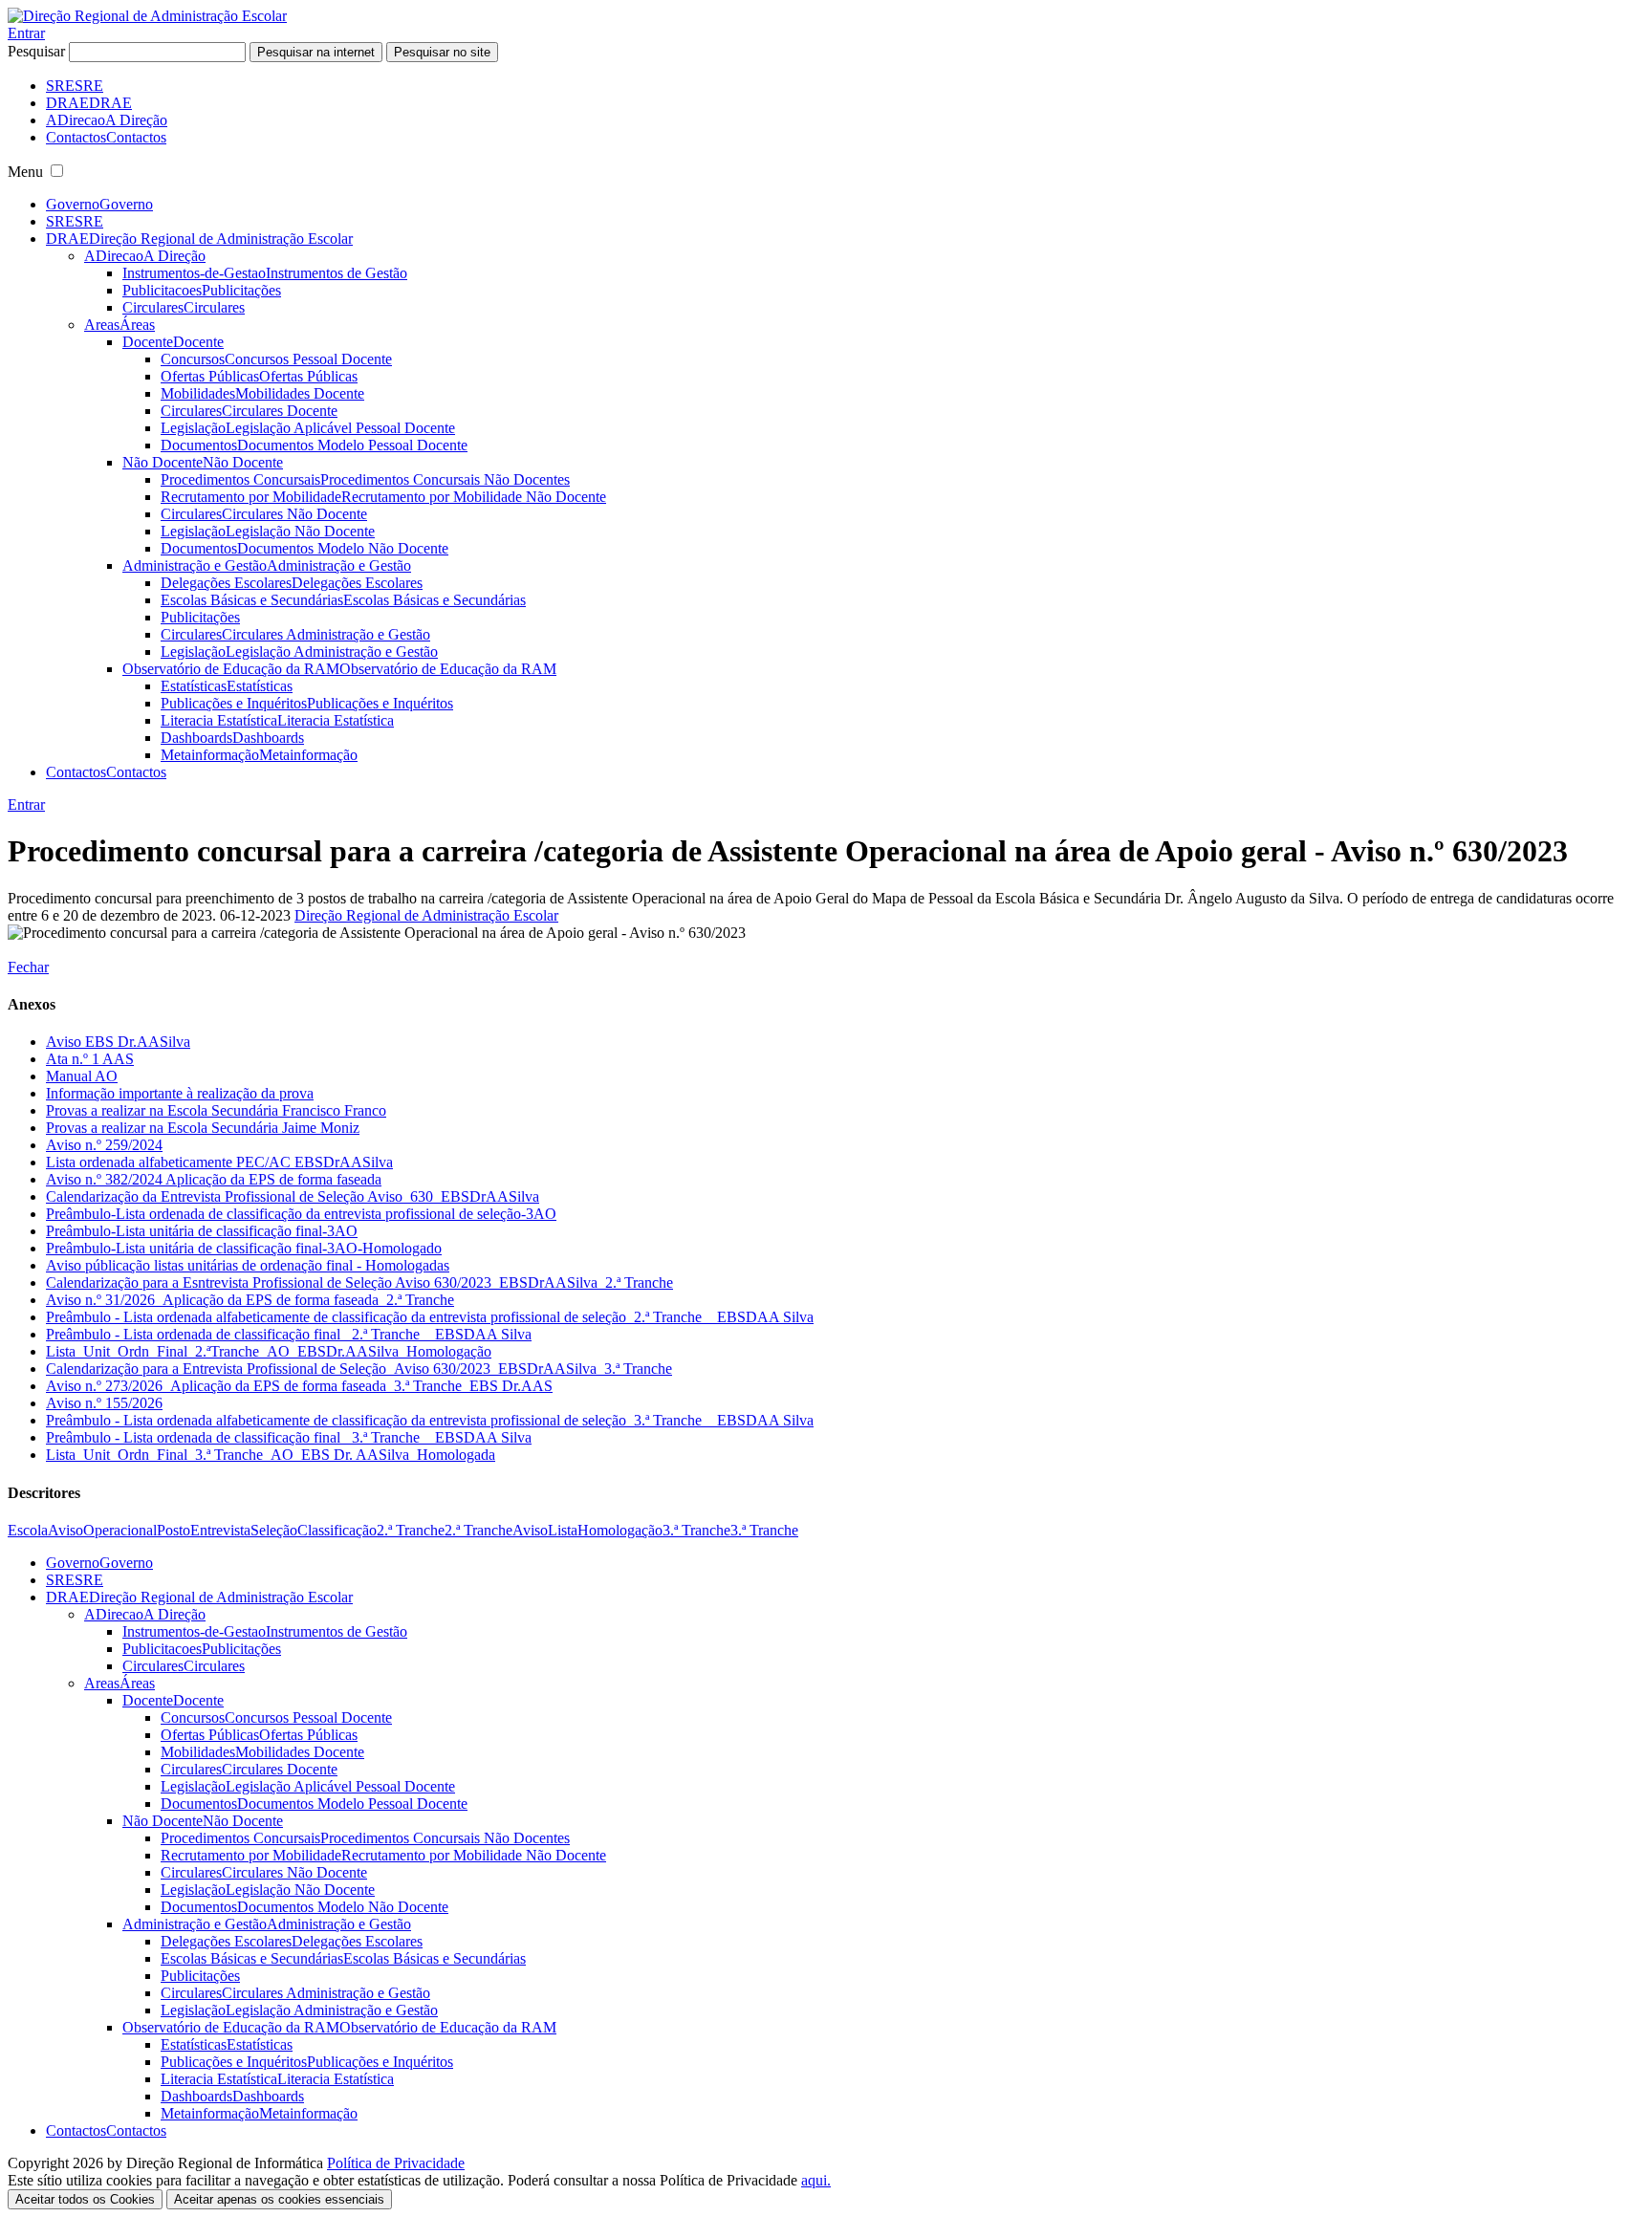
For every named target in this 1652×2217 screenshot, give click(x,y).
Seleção (274, 1530)
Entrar (26, 33)
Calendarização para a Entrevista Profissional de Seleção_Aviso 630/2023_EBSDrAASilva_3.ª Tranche (359, 1369)
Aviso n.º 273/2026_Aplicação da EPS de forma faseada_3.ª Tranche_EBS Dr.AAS (299, 1386)
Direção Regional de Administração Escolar (426, 915)
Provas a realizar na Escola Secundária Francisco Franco (216, 1110)
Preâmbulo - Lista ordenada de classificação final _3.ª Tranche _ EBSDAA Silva (289, 1437)
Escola (28, 1530)
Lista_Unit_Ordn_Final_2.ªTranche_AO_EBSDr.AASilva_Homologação (269, 1351)
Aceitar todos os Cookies (85, 2199)
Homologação (620, 1530)
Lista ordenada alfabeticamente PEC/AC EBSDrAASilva (219, 1162)
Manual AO (82, 1076)
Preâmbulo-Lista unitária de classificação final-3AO (202, 1231)
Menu (25, 172)
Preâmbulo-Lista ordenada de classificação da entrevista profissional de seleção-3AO (301, 1214)
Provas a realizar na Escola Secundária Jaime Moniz (203, 1128)
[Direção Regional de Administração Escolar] (147, 16)
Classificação (337, 1530)
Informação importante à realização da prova (180, 1093)
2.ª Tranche (411, 1530)
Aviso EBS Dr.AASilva (118, 1042)
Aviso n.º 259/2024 (104, 1145)
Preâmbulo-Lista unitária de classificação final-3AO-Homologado (244, 1248)
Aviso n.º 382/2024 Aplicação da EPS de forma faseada (214, 1179)
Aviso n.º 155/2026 (104, 1403)
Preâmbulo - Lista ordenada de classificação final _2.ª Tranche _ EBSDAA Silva (289, 1334)
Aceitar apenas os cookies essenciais (279, 2199)
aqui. (816, 2180)
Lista (563, 1530)
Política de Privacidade (396, 2163)
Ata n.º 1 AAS (90, 1059)
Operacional (120, 1530)
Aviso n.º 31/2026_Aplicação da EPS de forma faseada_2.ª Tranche (250, 1300)
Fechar (28, 967)
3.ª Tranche (696, 1530)
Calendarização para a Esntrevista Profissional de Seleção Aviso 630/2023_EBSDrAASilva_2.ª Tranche (359, 1282)
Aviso (65, 1530)
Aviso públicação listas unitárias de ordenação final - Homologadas (248, 1265)
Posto (174, 1530)
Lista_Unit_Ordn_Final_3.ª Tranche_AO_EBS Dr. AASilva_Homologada (271, 1455)
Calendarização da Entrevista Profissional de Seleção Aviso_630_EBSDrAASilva (293, 1196)
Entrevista (220, 1530)
